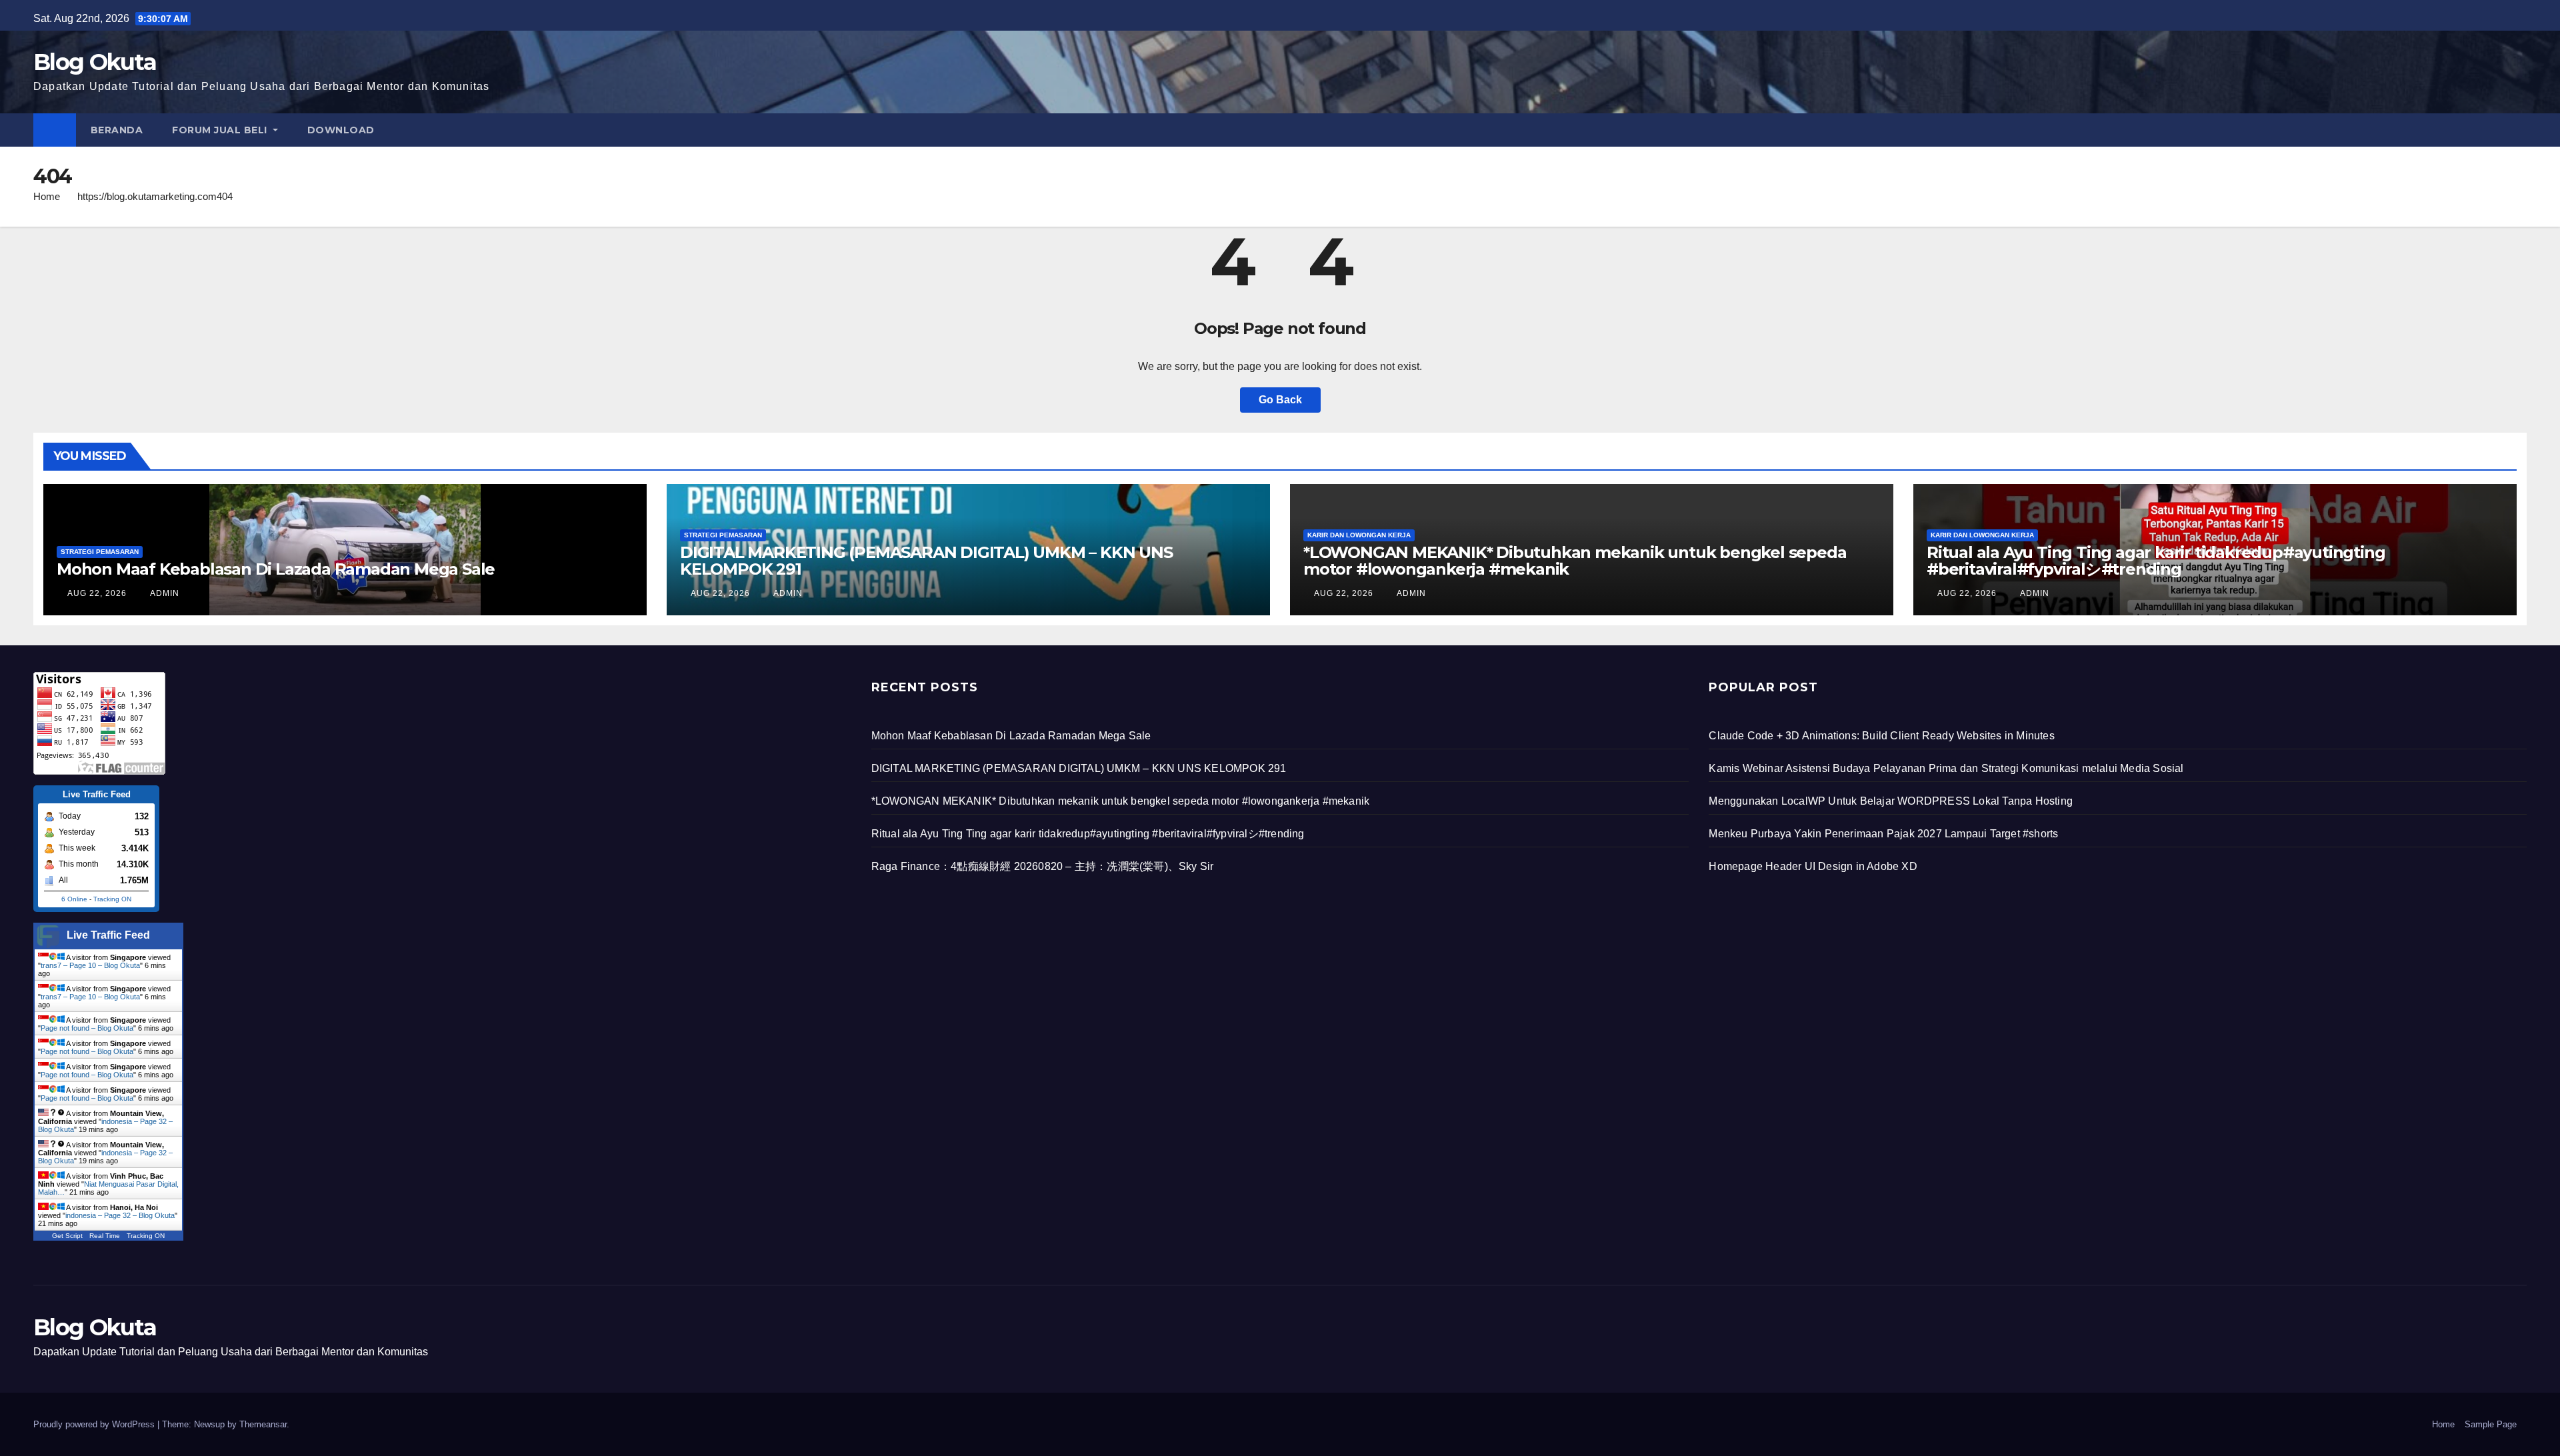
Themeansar (263, 1424)
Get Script (67, 1236)
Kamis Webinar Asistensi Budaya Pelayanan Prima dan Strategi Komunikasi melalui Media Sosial (1946, 768)
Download (341, 130)
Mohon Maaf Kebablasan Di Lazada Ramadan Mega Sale (276, 569)
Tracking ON (112, 899)
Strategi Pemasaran (100, 552)
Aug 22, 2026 (97, 593)
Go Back (1280, 400)
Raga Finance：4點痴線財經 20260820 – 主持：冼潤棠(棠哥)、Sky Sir (1043, 866)
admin (164, 593)
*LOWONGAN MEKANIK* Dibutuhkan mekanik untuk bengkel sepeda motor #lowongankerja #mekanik (1575, 561)
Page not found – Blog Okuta (87, 1028)
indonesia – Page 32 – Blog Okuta (120, 1215)
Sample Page (2491, 1424)
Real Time (105, 1236)
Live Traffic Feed (108, 935)
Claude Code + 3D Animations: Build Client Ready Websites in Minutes (1881, 736)
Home (47, 196)
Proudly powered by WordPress (95, 1424)
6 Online (74, 899)
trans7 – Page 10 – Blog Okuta (90, 965)
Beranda (117, 130)
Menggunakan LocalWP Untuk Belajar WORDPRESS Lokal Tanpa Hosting (1891, 801)
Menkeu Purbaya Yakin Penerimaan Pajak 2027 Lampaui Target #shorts (1883, 834)
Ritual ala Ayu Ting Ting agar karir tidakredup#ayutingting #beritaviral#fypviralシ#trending (2156, 561)
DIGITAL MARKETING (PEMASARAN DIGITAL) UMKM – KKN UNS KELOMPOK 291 (926, 561)
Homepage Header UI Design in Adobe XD (1813, 866)
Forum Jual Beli (221, 130)
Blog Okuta (95, 62)
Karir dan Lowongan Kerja (1359, 535)
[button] (2517, 130)
